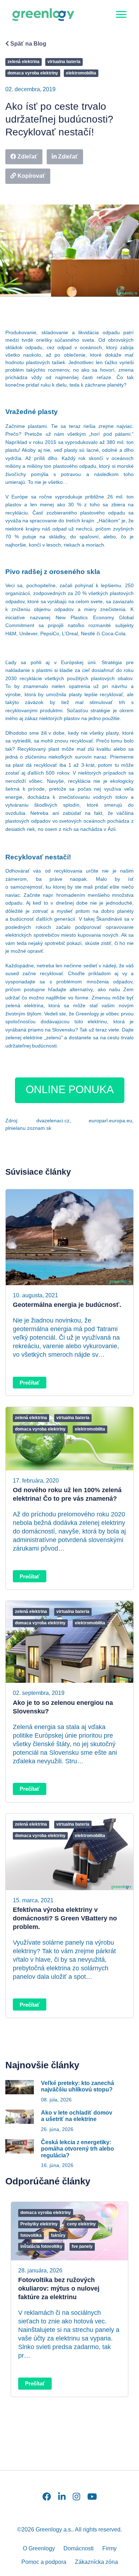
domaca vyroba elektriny (33, 73)
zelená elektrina (24, 62)
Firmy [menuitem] (109, 2548)
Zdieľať (27, 157)
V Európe (17, 497)
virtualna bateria (64, 62)
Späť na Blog (28, 44)
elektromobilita (81, 73)
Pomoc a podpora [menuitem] (44, 2562)
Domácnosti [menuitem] (79, 2548)
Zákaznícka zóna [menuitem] (96, 2562)
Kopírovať (31, 176)
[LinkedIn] (62, 2497)
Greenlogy (87, 1014)
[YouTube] (92, 2497)
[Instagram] (76, 2497)
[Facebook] (47, 2497)
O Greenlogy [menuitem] (39, 2548)
